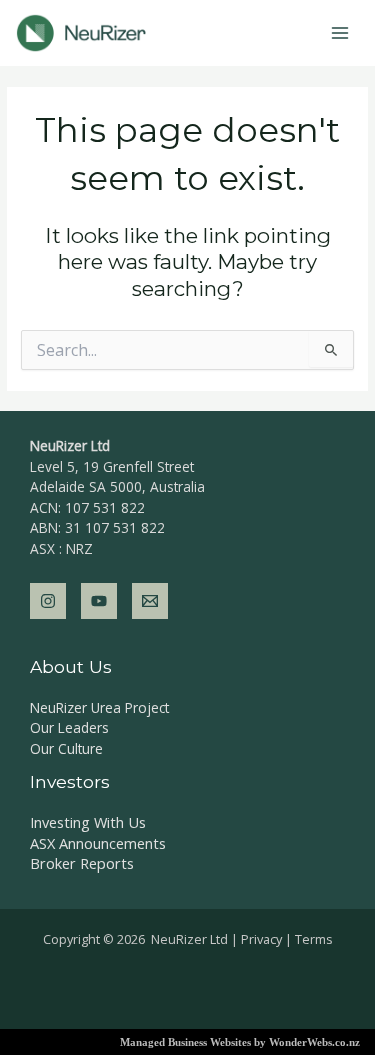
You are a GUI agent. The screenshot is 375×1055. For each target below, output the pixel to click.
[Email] (150, 601)
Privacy (261, 939)
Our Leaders (69, 727)
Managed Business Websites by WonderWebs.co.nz (240, 1042)
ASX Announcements (98, 843)
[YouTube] (99, 601)
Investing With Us (88, 822)
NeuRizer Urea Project (99, 707)
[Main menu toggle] (340, 33)
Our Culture (66, 748)
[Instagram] (48, 601)
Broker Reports (82, 863)
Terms (314, 939)
